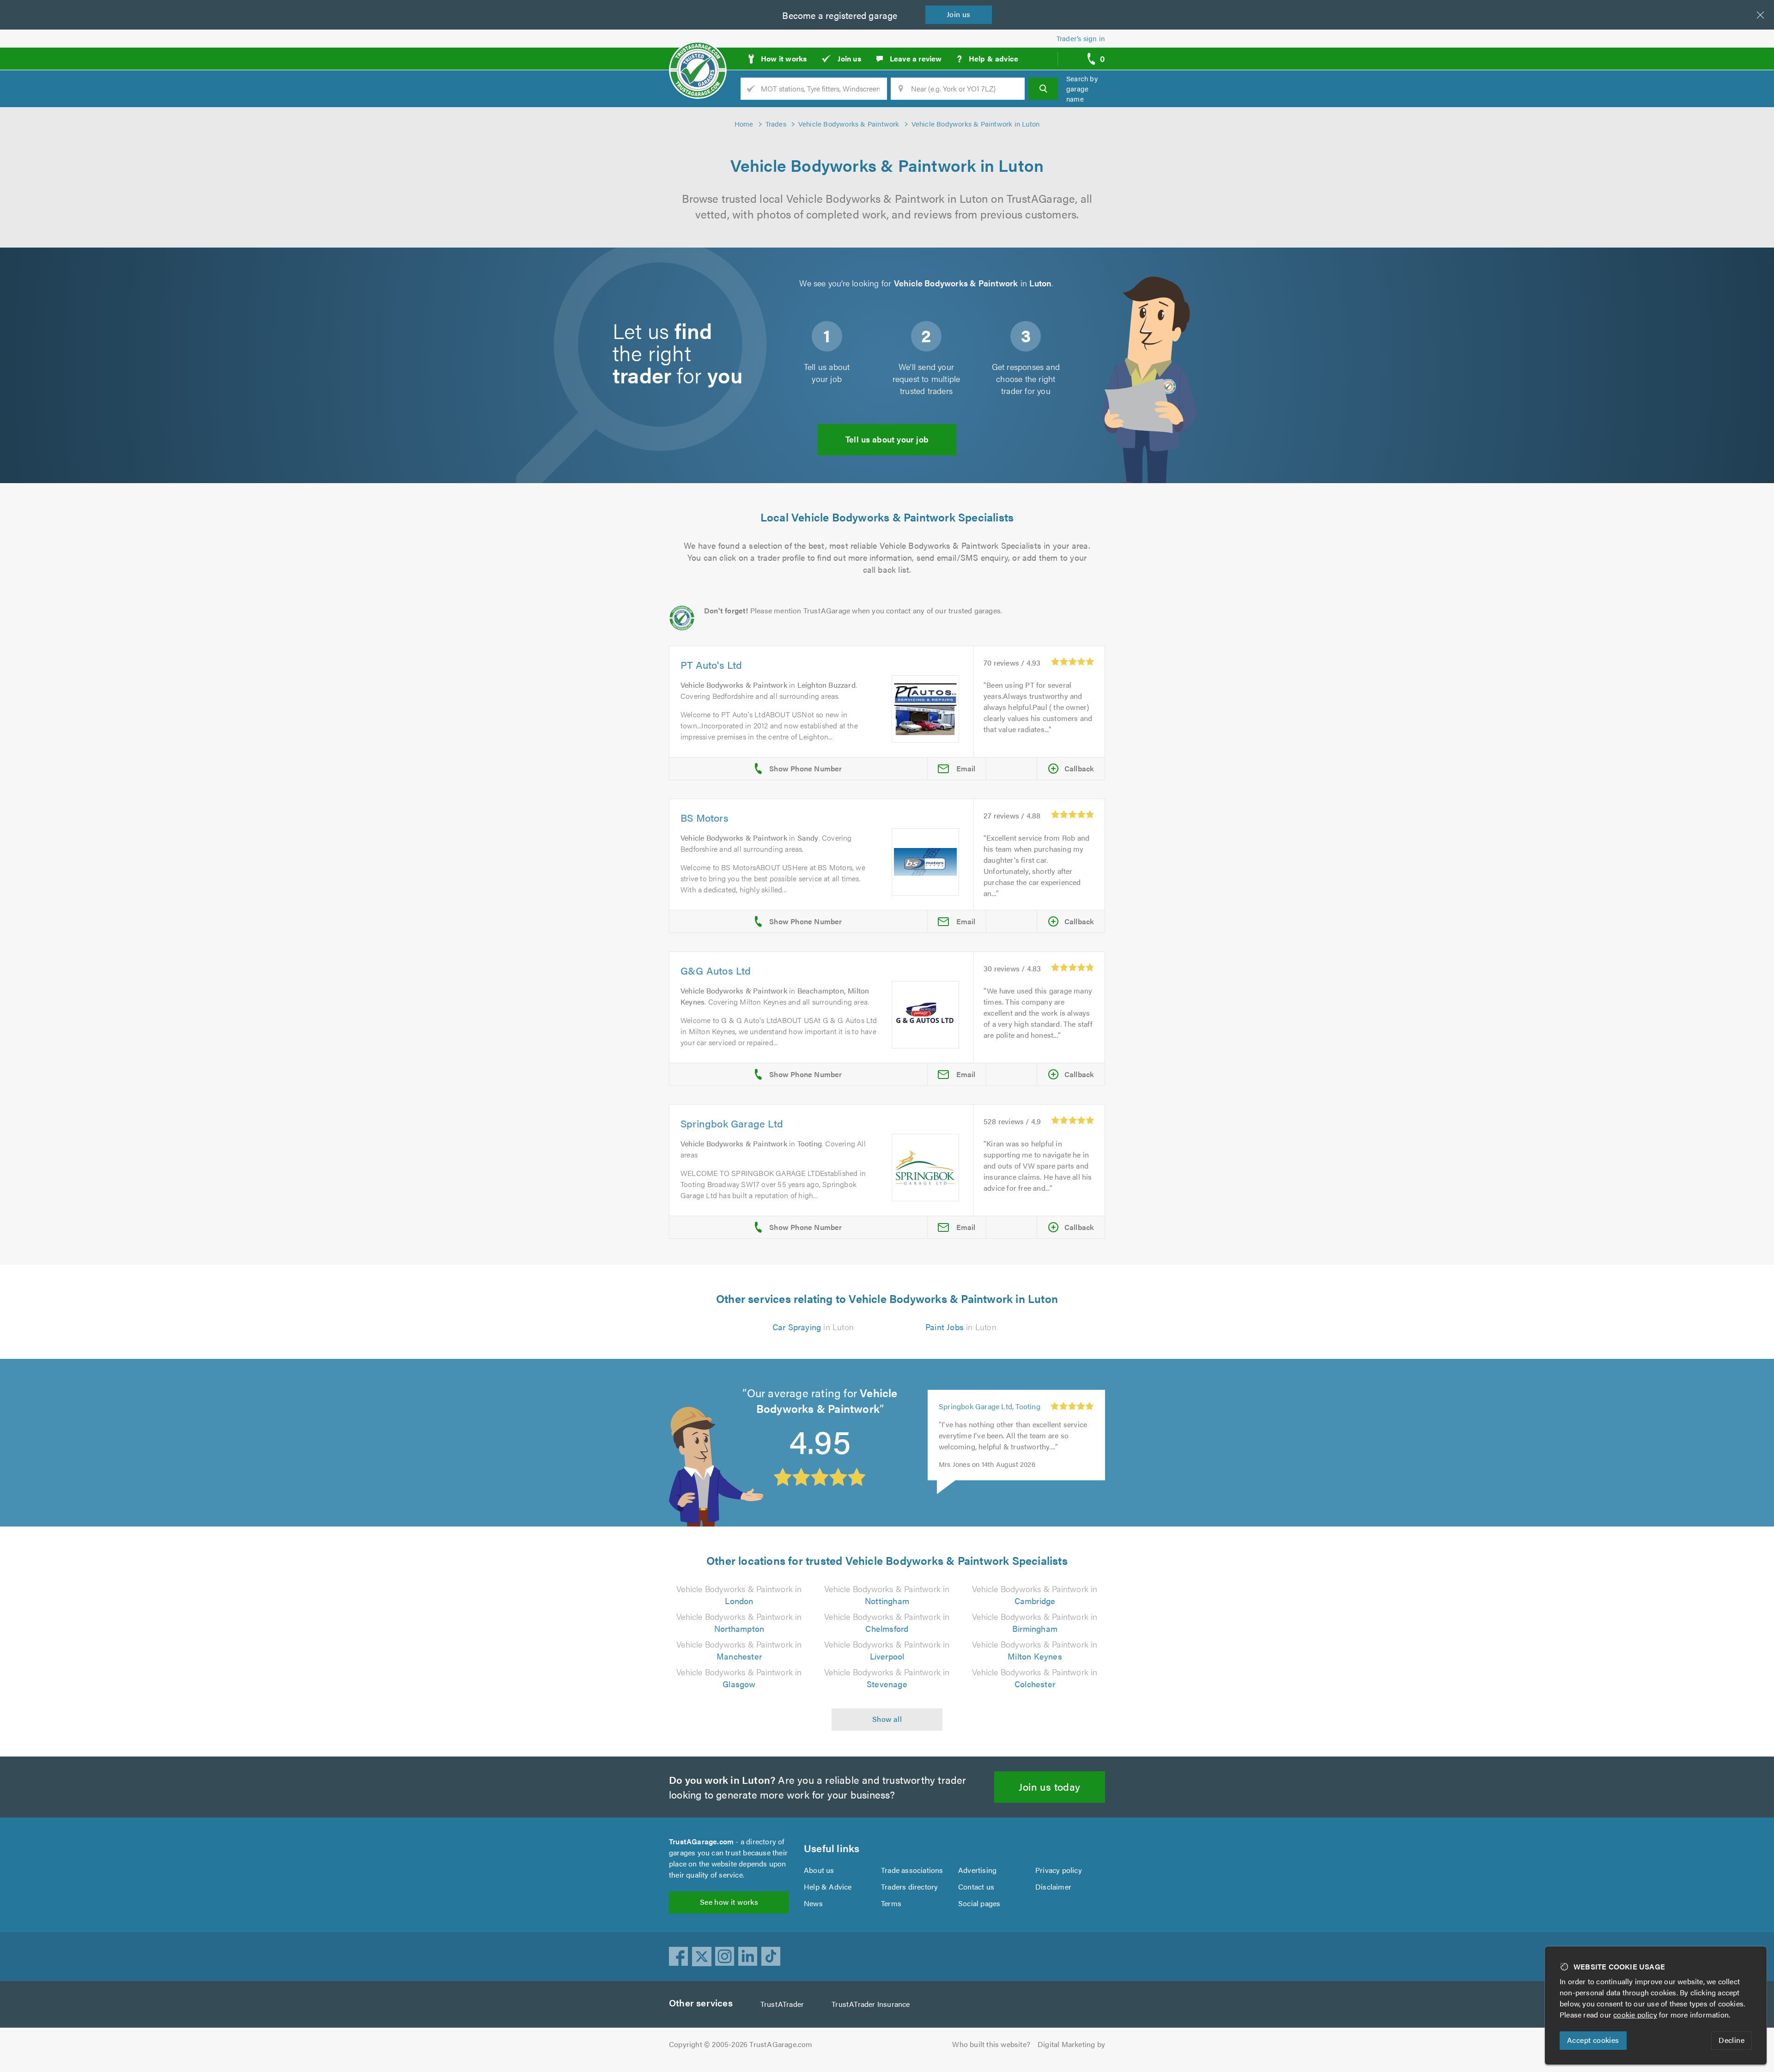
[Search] (1043, 89)
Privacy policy (1059, 1870)
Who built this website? (991, 2044)
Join (959, 14)
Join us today (1049, 1786)
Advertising (977, 1870)
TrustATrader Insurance (871, 2004)
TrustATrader (782, 2004)
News (813, 1903)
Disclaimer (1053, 1887)
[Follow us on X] (702, 1957)
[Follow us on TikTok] (771, 1957)
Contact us (976, 1887)
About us (819, 1870)
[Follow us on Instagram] (725, 1957)
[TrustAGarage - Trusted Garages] (698, 55)
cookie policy (1635, 2014)
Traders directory (909, 1887)
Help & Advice (828, 1887)
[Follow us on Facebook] (679, 1957)
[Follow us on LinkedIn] (748, 1957)
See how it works (729, 1902)
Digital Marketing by (1071, 2044)
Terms (891, 1903)
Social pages (979, 1903)
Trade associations (912, 1870)
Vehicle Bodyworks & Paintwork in (739, 1595)
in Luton (813, 1327)
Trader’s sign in (1081, 38)
